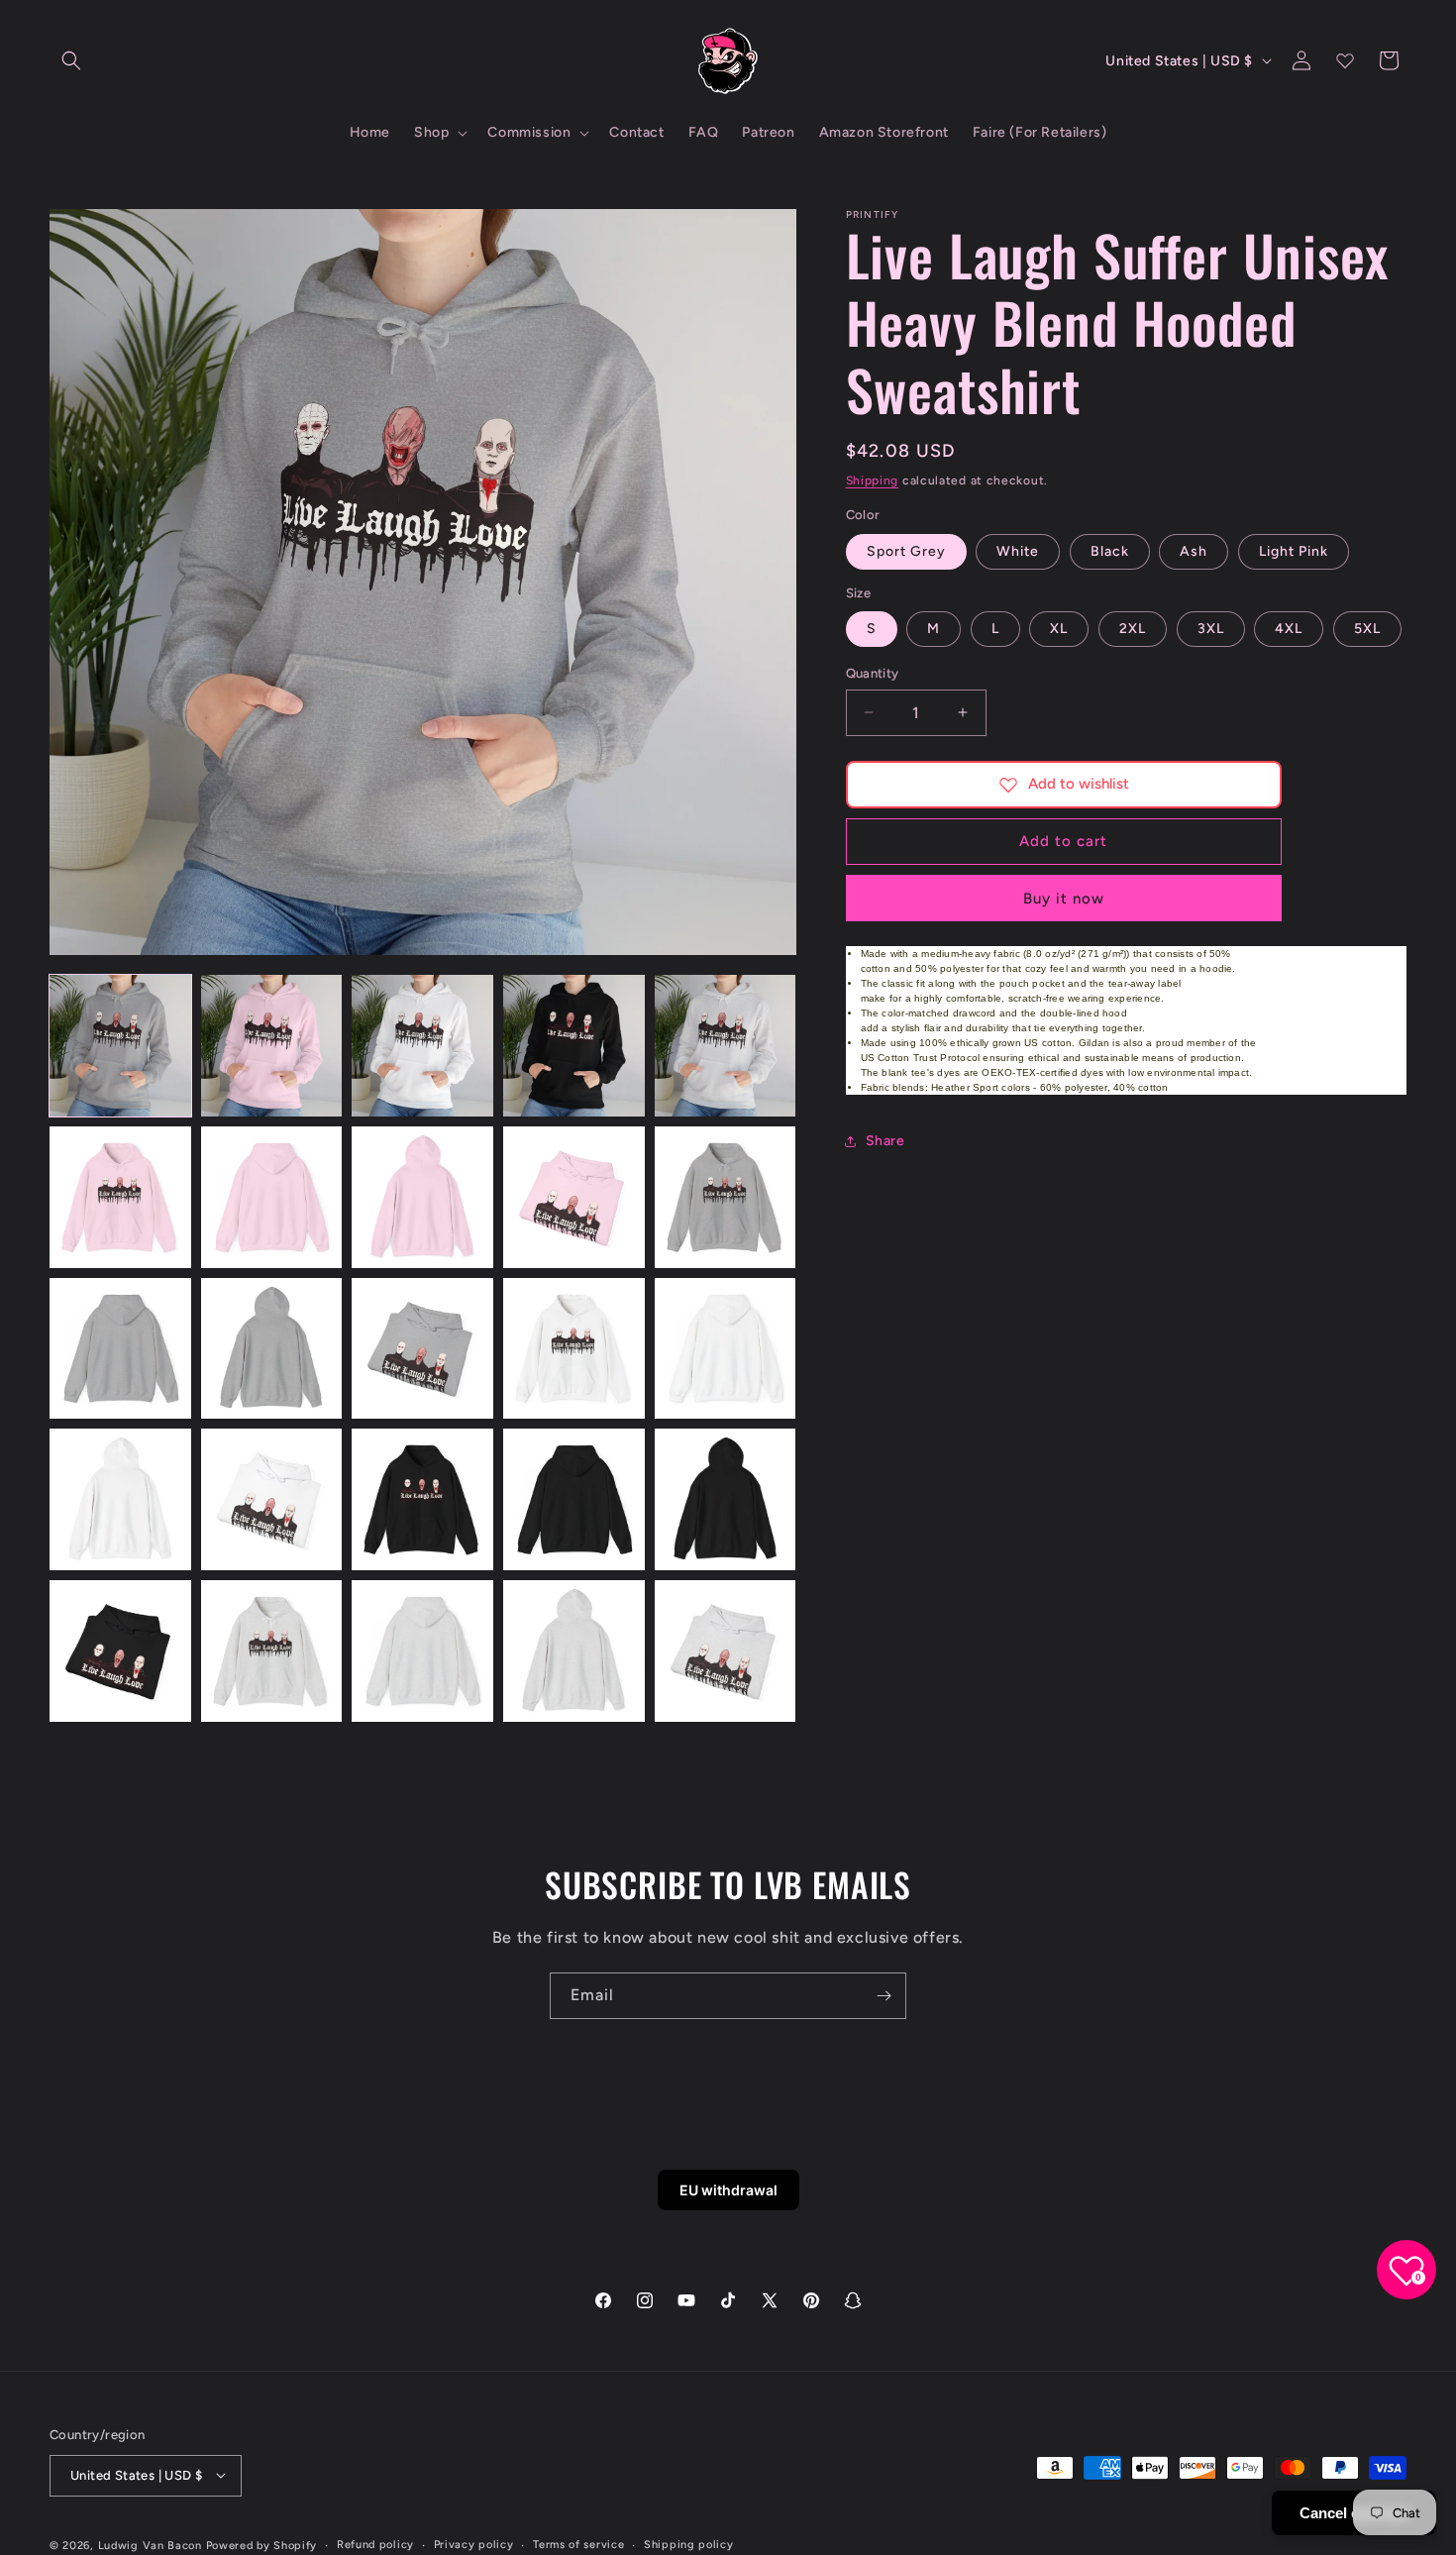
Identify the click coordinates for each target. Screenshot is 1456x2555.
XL (1059, 629)
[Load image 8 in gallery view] (422, 1197)
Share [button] (885, 1141)
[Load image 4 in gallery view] (574, 1046)
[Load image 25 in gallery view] (726, 1651)
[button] (71, 60)
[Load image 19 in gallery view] (574, 1499)
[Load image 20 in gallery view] (726, 1499)
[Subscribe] (884, 1996)
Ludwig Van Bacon (150, 2545)
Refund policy (375, 2544)
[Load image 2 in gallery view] (272, 1046)
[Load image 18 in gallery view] (422, 1499)
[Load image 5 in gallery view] (726, 1046)
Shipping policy (689, 2544)
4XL (1289, 629)
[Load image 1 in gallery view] (120, 1046)
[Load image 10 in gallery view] (726, 1197)
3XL (1211, 629)
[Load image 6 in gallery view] (120, 1197)
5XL (1367, 629)
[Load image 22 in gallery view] (272, 1651)
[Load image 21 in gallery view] (120, 1651)
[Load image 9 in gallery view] (574, 1197)
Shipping (873, 480)
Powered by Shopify (262, 2545)
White (1018, 551)
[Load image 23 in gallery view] (422, 1651)
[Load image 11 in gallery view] (120, 1349)
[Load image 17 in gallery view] (272, 1499)
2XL (1133, 629)
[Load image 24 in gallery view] (574, 1651)
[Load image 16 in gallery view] (120, 1499)
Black (1110, 551)
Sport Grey (906, 551)
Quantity (873, 673)
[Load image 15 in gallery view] (726, 1349)
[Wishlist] (1345, 60)
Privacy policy (474, 2544)
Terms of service (578, 2544)
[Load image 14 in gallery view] (574, 1349)
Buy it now (1064, 899)
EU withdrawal (728, 2190)
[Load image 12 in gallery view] (272, 1349)
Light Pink (1294, 551)
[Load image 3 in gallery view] (422, 1046)
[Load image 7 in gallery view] (272, 1197)
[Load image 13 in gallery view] (422, 1349)
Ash (1194, 551)
